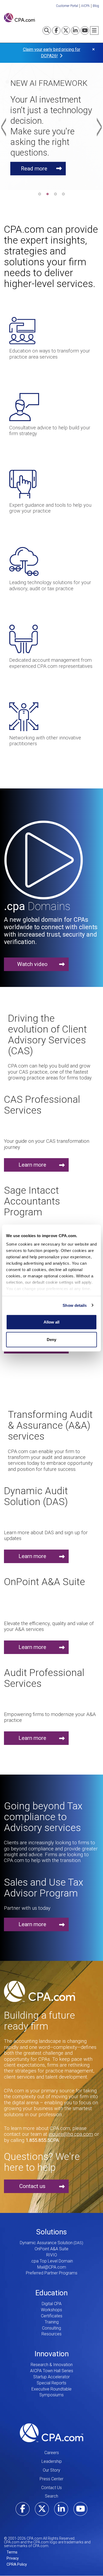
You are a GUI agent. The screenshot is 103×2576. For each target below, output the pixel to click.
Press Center (51, 2479)
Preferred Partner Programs (52, 2273)
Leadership (52, 2461)
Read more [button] (34, 168)
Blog (96, 6)
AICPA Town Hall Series (52, 2371)
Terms (12, 2552)
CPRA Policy (17, 2564)
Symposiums (51, 2395)
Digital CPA (52, 2304)
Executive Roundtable (51, 2389)
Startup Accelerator (51, 2377)
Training (52, 2322)
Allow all (51, 1322)
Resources (51, 2334)
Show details (75, 1305)
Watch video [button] (32, 964)
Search (51, 2496)
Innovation (52, 2354)
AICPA (85, 6)
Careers (52, 2453)
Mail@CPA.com (52, 2267)
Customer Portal (67, 6)
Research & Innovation (52, 2365)
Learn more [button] (32, 1165)
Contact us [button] (32, 2186)
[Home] (19, 18)
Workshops (51, 2310)
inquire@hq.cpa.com (71, 2134)
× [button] (93, 49)
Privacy (13, 2558)
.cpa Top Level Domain (52, 2261)
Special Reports (51, 2383)
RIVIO (52, 2255)
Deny (51, 1339)
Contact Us (51, 2488)
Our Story (51, 2470)
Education (51, 2293)
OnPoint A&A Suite (51, 2249)
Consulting (51, 2328)
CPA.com (51, 2433)
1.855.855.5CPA (42, 2140)
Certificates (52, 2316)
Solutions (51, 2232)
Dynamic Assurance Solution (46, 2243)
